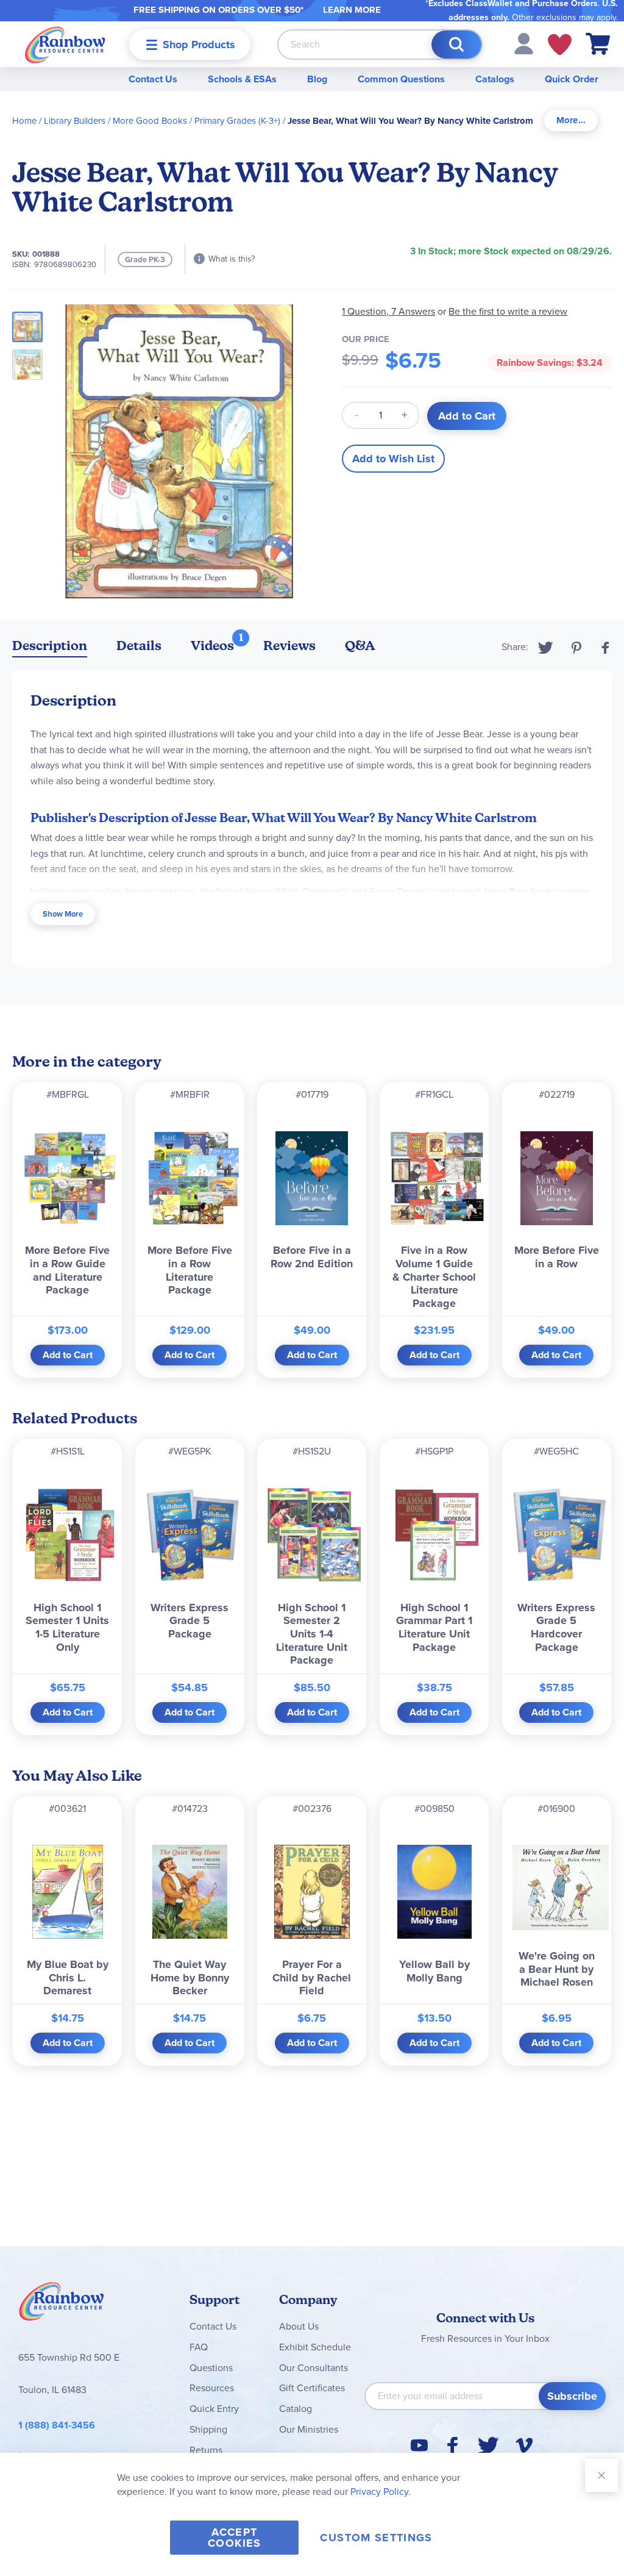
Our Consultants (314, 2368)
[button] (524, 43)
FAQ (199, 2347)
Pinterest (576, 648)
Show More (63, 914)
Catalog (296, 2409)
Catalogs (495, 79)
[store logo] (65, 44)
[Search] (456, 45)
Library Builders (75, 121)
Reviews (289, 646)
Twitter (546, 648)
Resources (212, 2388)
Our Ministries (309, 2429)
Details (139, 646)
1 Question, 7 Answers (388, 311)
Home (24, 121)
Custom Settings (376, 2538)
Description (50, 646)
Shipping (208, 2429)
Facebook (606, 648)
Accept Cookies (234, 2538)
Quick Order (572, 79)
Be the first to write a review (508, 311)
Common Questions (401, 79)
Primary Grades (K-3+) (237, 121)
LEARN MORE (352, 10)
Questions (211, 2368)
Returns (206, 2450)
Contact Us (153, 79)
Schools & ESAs (242, 79)
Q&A (360, 646)
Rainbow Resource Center (62, 2305)
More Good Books (150, 121)
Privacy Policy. (381, 2492)
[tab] (571, 120)
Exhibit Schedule (315, 2347)
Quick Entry (214, 2409)
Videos (212, 646)
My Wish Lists (560, 45)
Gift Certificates (312, 2388)
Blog (317, 79)
